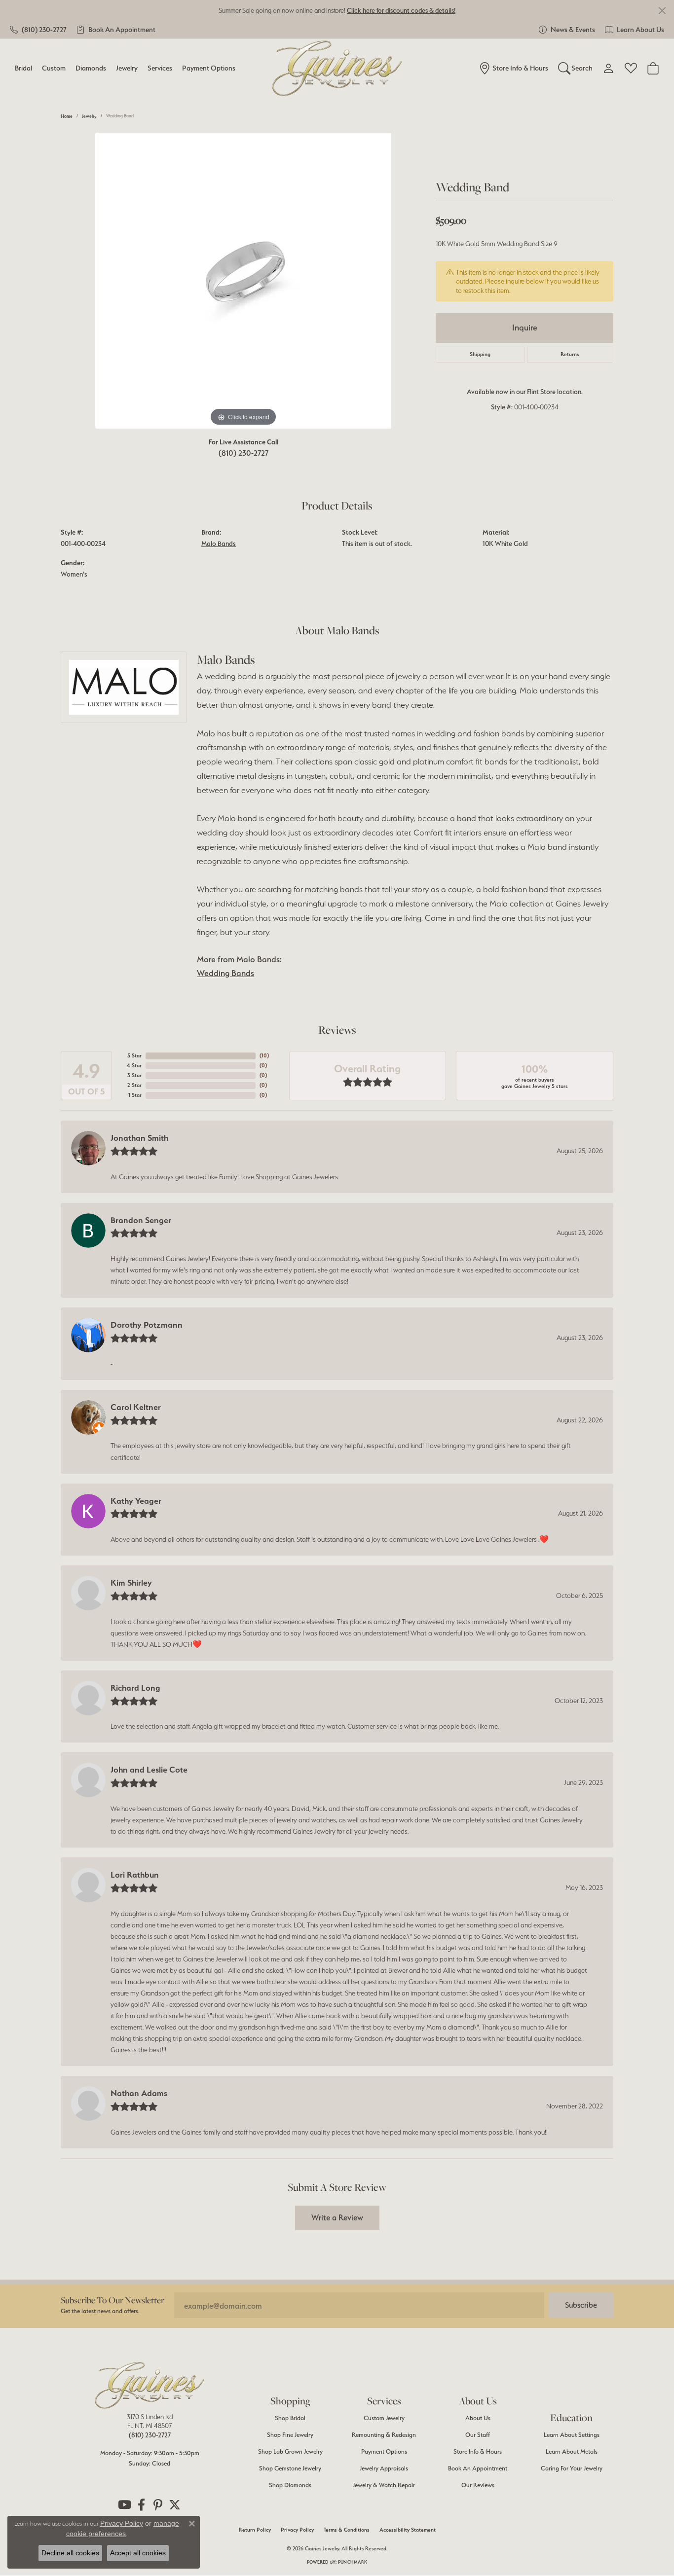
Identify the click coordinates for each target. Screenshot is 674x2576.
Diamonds (91, 68)
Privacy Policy (297, 2530)
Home (67, 116)
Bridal (23, 68)
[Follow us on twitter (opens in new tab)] (175, 2505)
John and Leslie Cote (149, 1770)
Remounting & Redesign (384, 2435)
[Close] (662, 11)
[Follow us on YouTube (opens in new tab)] (124, 2505)
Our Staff (478, 2435)
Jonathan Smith (139, 1138)
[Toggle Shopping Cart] (653, 68)
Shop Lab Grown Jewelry (290, 2451)
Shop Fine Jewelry (290, 2435)
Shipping (480, 354)
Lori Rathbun (135, 1875)
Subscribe (581, 2305)
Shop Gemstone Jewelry (290, 2468)
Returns (570, 354)
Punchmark (353, 2562)
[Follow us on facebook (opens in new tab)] (141, 2505)
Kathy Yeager (136, 1501)
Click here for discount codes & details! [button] (401, 10)
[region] (243, 281)
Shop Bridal (290, 2418)
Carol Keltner (136, 1407)
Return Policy (255, 2530)
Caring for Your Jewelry (572, 2468)
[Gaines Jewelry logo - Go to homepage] (337, 68)
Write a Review (337, 2217)
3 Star (134, 1075)
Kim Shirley (131, 1583)
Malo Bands (219, 544)
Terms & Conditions (347, 2530)
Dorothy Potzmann (147, 1325)
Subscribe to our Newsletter (112, 2300)
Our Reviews (478, 2485)
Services (160, 68)
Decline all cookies (70, 2553)
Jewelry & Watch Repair (384, 2485)
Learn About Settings (572, 2435)
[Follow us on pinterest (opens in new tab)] (158, 2505)
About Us (478, 2418)
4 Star (134, 1066)
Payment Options (209, 68)
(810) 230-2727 (243, 453)
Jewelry (127, 68)
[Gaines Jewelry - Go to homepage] (150, 2385)
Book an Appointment (478, 2468)
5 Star (134, 1056)
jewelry (89, 116)
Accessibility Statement (408, 2530)
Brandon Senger (141, 1220)
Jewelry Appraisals (384, 2468)
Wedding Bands (225, 973)
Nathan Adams (139, 2093)
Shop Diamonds (290, 2485)
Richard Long (135, 1688)
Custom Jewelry (384, 2418)
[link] (38, 30)
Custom (54, 68)
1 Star (135, 1095)
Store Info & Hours (478, 2451)
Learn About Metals (572, 2451)
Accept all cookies (138, 2553)
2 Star (134, 1085)
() (264, 1056)
